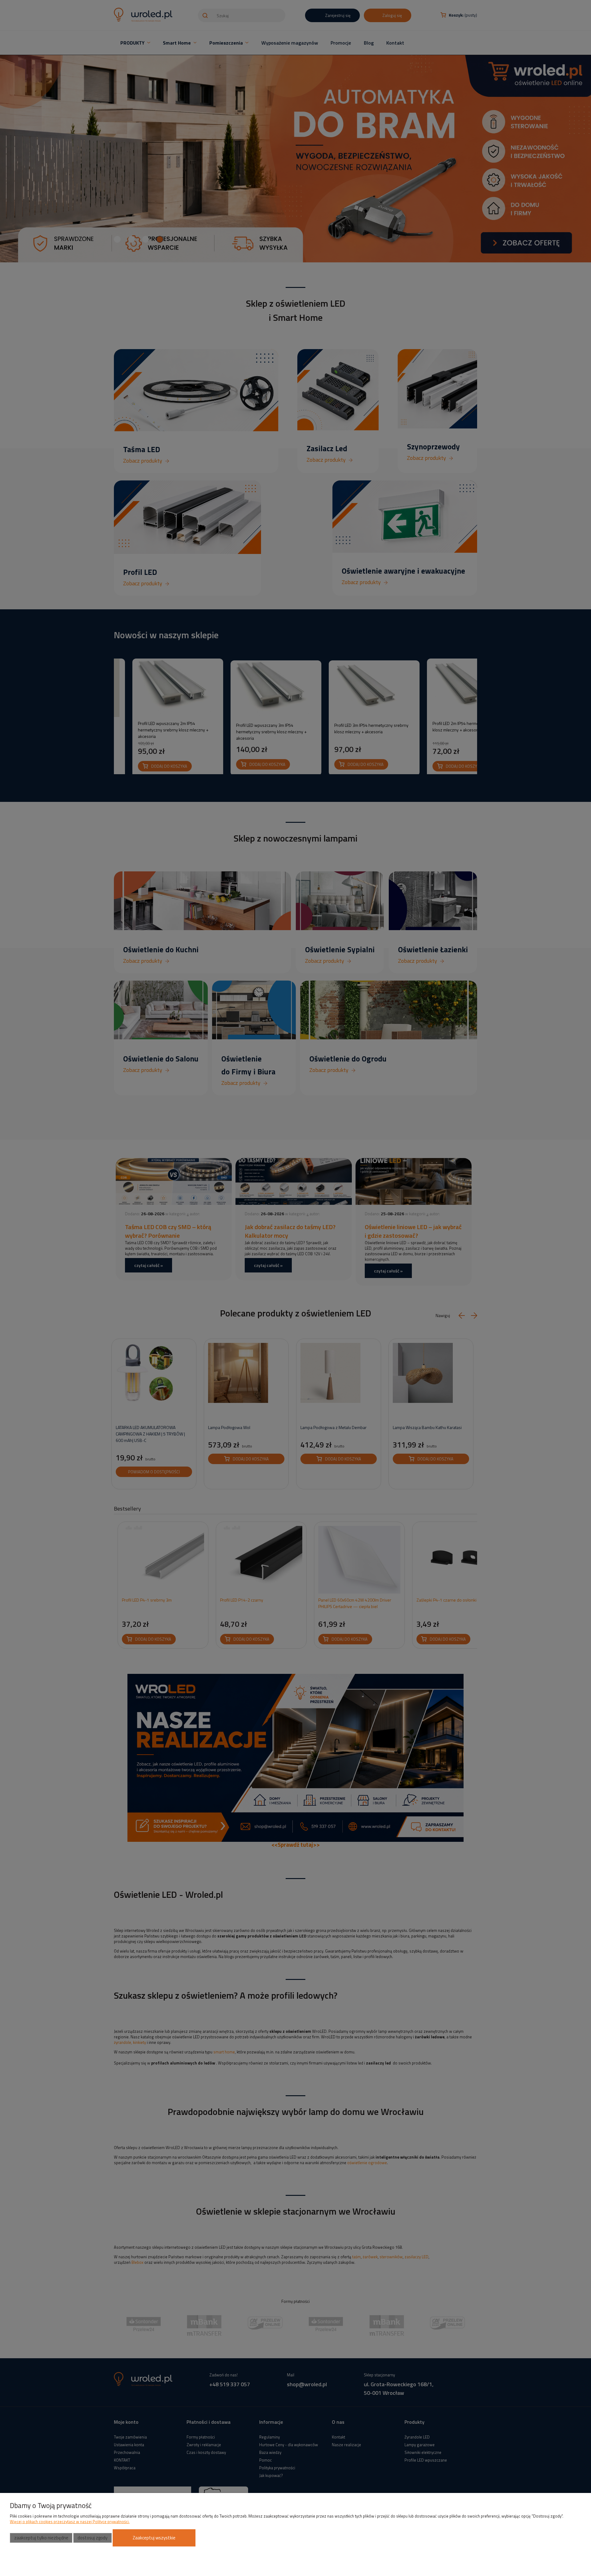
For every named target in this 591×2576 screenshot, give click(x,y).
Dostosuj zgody (92, 2538)
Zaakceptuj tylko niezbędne (41, 2538)
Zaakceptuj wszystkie (154, 2538)
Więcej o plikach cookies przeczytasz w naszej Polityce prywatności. (70, 2522)
